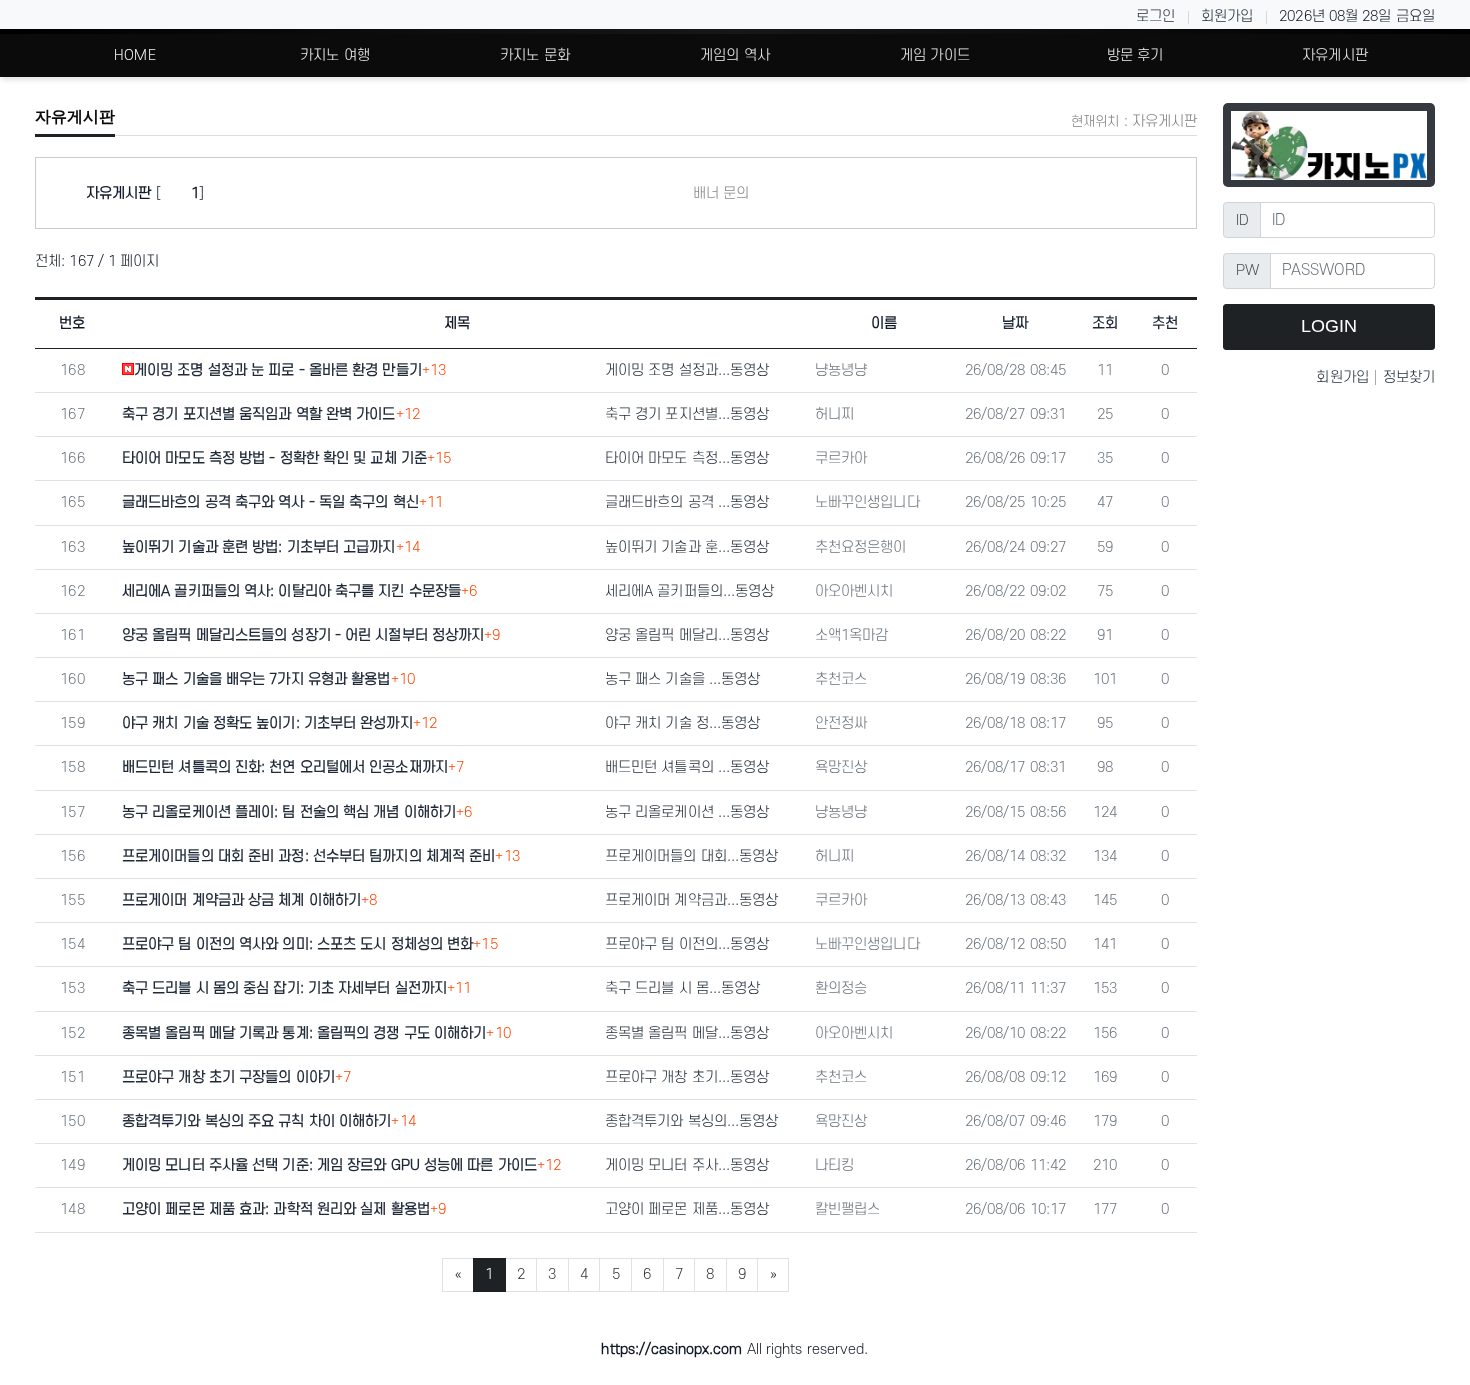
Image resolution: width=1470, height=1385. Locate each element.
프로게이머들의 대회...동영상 (692, 856)
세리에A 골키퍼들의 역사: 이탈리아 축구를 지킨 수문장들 (291, 591)
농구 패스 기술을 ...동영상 (683, 679)
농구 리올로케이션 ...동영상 (687, 812)
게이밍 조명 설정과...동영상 (687, 370)
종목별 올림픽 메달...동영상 (687, 1033)
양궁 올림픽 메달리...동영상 (687, 635)
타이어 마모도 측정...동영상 (687, 458)
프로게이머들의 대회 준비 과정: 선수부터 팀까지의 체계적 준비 (308, 856)
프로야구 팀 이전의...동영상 (687, 944)
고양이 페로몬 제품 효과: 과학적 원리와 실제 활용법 (276, 1209)
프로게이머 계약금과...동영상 (692, 900)
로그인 (1155, 16)
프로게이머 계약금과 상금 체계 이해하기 (241, 900)
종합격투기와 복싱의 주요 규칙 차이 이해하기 (256, 1121)
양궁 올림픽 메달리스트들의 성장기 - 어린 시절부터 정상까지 (303, 635)
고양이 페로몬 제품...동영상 (687, 1209)
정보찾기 (1409, 377)
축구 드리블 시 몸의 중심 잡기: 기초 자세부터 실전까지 (284, 988)
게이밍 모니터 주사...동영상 (687, 1165)
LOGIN (1329, 326)
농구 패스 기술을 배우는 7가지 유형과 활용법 (256, 679)
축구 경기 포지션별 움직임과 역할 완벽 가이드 (259, 414)
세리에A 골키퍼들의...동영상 (690, 591)
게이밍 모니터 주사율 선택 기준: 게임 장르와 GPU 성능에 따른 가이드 (329, 1165)
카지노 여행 (335, 55)
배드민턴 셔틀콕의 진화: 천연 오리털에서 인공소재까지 (285, 767)
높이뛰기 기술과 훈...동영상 (687, 547)
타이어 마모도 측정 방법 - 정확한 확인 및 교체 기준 (274, 458)
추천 (1165, 323)
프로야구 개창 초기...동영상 (687, 1077)
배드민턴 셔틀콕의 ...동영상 (687, 767)
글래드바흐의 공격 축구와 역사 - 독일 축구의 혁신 (270, 502)
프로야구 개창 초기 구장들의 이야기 (228, 1077)
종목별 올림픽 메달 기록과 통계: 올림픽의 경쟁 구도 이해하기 (304, 1033)
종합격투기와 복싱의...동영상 (692, 1121)
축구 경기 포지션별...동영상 (687, 414)
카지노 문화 (535, 55)
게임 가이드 (935, 55)
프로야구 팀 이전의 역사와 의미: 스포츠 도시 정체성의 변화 (297, 944)
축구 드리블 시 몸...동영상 (683, 988)
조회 (1105, 323)
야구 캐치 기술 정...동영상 (683, 723)
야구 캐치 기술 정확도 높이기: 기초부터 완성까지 (267, 723)
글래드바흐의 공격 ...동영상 (687, 502)
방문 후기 (1135, 55)
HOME (134, 55)
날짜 (1015, 323)
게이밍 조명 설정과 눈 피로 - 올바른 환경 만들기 (278, 370)
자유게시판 (1335, 55)
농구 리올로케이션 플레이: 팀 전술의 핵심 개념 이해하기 (289, 812)
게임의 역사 (735, 55)
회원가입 (1227, 16)
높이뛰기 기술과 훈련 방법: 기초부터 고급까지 (259, 547)
